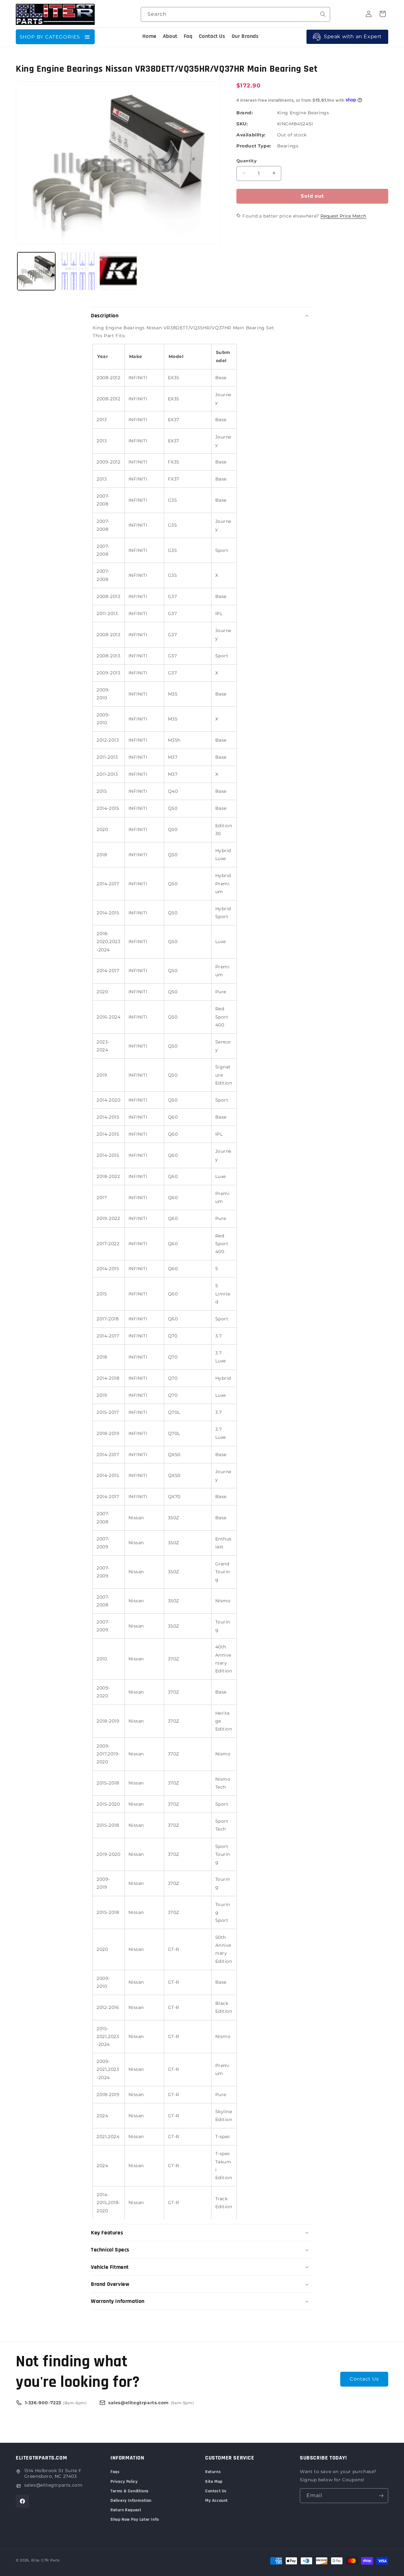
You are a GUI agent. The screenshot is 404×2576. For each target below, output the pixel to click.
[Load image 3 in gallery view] (118, 271)
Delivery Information (131, 2501)
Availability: (251, 134)
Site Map (214, 2482)
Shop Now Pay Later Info (135, 2519)
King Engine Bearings (303, 112)
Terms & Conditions (130, 2491)
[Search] (323, 14)
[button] (202, 316)
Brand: (245, 112)
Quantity (247, 160)
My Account (217, 2501)
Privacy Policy (124, 2482)
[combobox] (235, 14)
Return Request (126, 2510)
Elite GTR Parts (46, 2560)
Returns (213, 2472)
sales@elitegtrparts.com (53, 2485)
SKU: (242, 123)
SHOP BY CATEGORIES (50, 37)
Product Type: (254, 146)
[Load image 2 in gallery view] (77, 271)
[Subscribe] (381, 2496)
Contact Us (364, 2379)
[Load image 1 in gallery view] (36, 271)
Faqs (115, 2472)
